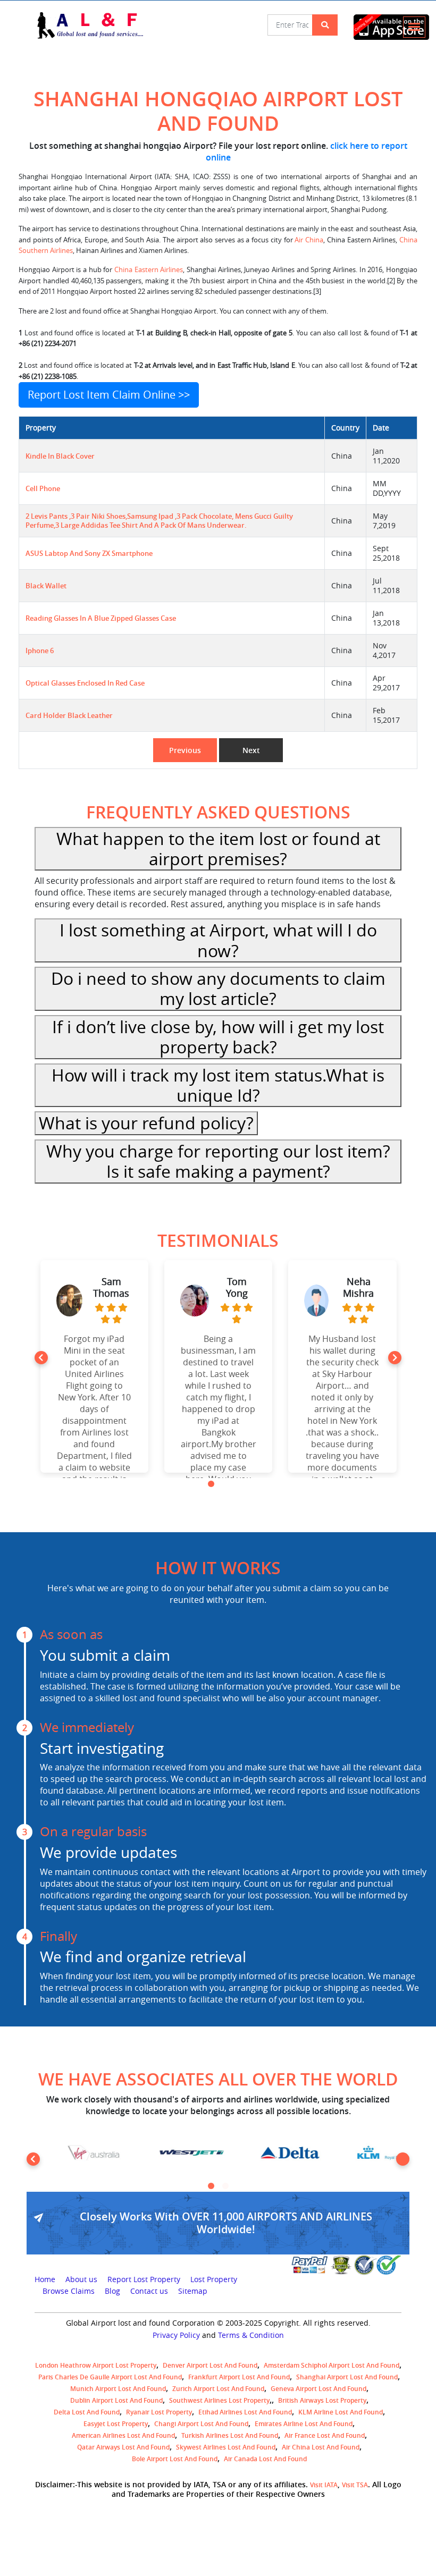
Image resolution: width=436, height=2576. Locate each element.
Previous (185, 750)
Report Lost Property (144, 2279)
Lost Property (214, 2279)
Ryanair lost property (159, 2412)
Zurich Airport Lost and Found (218, 2389)
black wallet (46, 586)
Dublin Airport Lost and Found (116, 2400)
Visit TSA (355, 2485)
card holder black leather (69, 716)
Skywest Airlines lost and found (226, 2447)
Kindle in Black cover (60, 456)
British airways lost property (322, 2400)
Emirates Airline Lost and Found (304, 2424)
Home (45, 2279)
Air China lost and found (321, 2447)
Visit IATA (324, 2485)
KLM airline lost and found (341, 2412)
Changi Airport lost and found (201, 2424)
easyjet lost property (116, 2424)
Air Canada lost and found (265, 2459)
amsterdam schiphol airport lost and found (332, 2365)
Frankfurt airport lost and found (239, 2377)
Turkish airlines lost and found (230, 2435)
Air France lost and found (325, 2435)
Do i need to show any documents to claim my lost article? (218, 988)
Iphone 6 (40, 651)
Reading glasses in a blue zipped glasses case (101, 618)
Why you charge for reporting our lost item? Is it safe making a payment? (218, 1161)
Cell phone (43, 489)
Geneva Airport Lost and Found (318, 2389)
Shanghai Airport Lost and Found (347, 2377)
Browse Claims (69, 2291)
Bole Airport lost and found (175, 2459)
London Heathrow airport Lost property (96, 2365)
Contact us (149, 2291)
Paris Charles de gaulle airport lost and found (110, 2377)
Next (251, 750)
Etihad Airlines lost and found (245, 2412)
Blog (112, 2291)
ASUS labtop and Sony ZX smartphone (89, 554)
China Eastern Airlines (149, 270)
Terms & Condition (251, 2335)
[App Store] (378, 27)
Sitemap (193, 2291)
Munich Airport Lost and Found (118, 2389)
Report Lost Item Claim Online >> (109, 395)
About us (81, 2279)
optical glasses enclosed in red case (85, 683)
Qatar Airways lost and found (123, 2447)
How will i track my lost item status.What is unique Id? (218, 1085)
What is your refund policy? (146, 1123)
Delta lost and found (87, 2412)
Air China (309, 240)
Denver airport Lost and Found (210, 2365)
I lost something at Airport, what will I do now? (218, 940)
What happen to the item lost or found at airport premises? (218, 848)
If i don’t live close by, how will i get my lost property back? (218, 1037)
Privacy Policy (176, 2335)
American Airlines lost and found (123, 2435)
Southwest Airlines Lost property (219, 2400)
